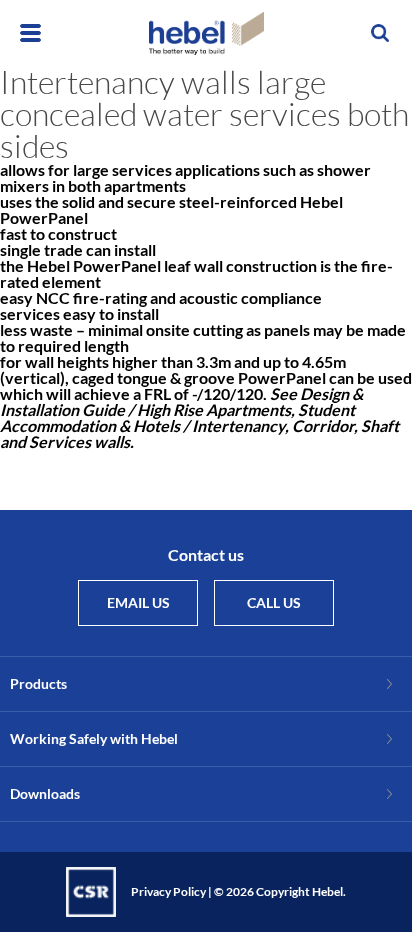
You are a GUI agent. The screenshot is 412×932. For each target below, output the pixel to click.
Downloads (45, 793)
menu (30, 33)
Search (381, 33)
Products (38, 683)
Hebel (206, 33)
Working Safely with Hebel (94, 738)
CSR (91, 892)
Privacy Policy (168, 891)
